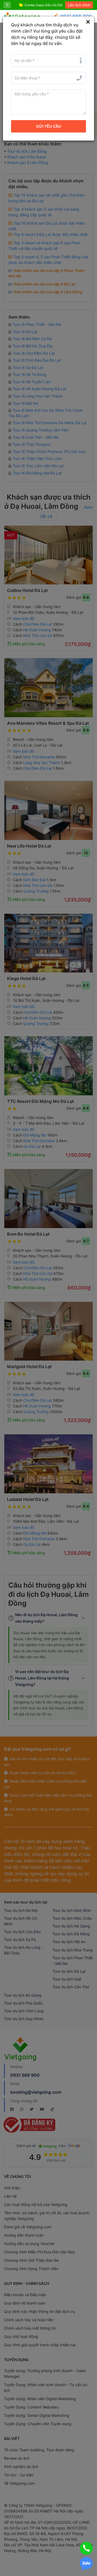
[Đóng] (88, 22)
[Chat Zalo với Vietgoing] (86, 2564)
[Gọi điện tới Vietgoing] (86, 2548)
